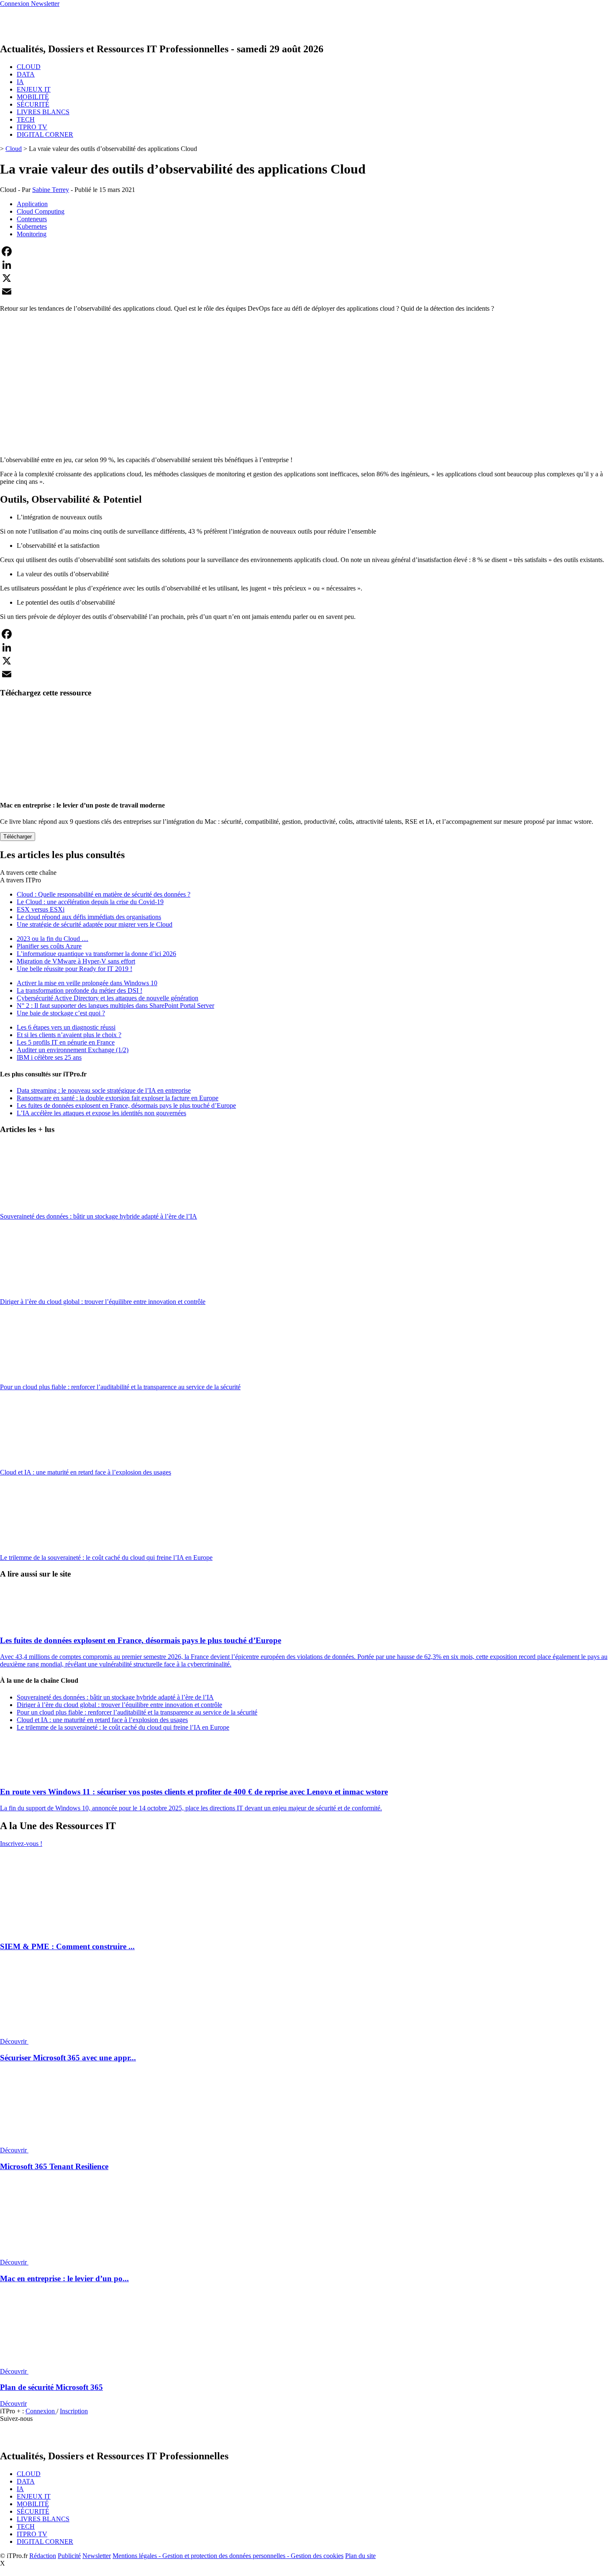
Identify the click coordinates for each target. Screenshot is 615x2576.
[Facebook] (307, 251)
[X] (307, 278)
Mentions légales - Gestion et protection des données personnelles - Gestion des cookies (228, 2556)
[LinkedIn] (307, 265)
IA (20, 82)
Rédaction (43, 2556)
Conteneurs (32, 219)
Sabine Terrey (51, 190)
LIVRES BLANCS (43, 112)
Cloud (14, 149)
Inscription (74, 2411)
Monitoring (32, 234)
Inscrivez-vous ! (21, 1844)
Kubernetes (32, 226)
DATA (26, 74)
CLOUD (29, 67)
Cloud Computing (41, 211)
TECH (26, 119)
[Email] (307, 291)
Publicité (69, 2556)
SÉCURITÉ (33, 104)
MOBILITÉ (33, 97)
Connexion (41, 2411)
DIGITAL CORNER (45, 134)
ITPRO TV (32, 127)
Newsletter (97, 2556)
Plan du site (360, 2556)
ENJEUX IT (34, 89)
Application (32, 204)
